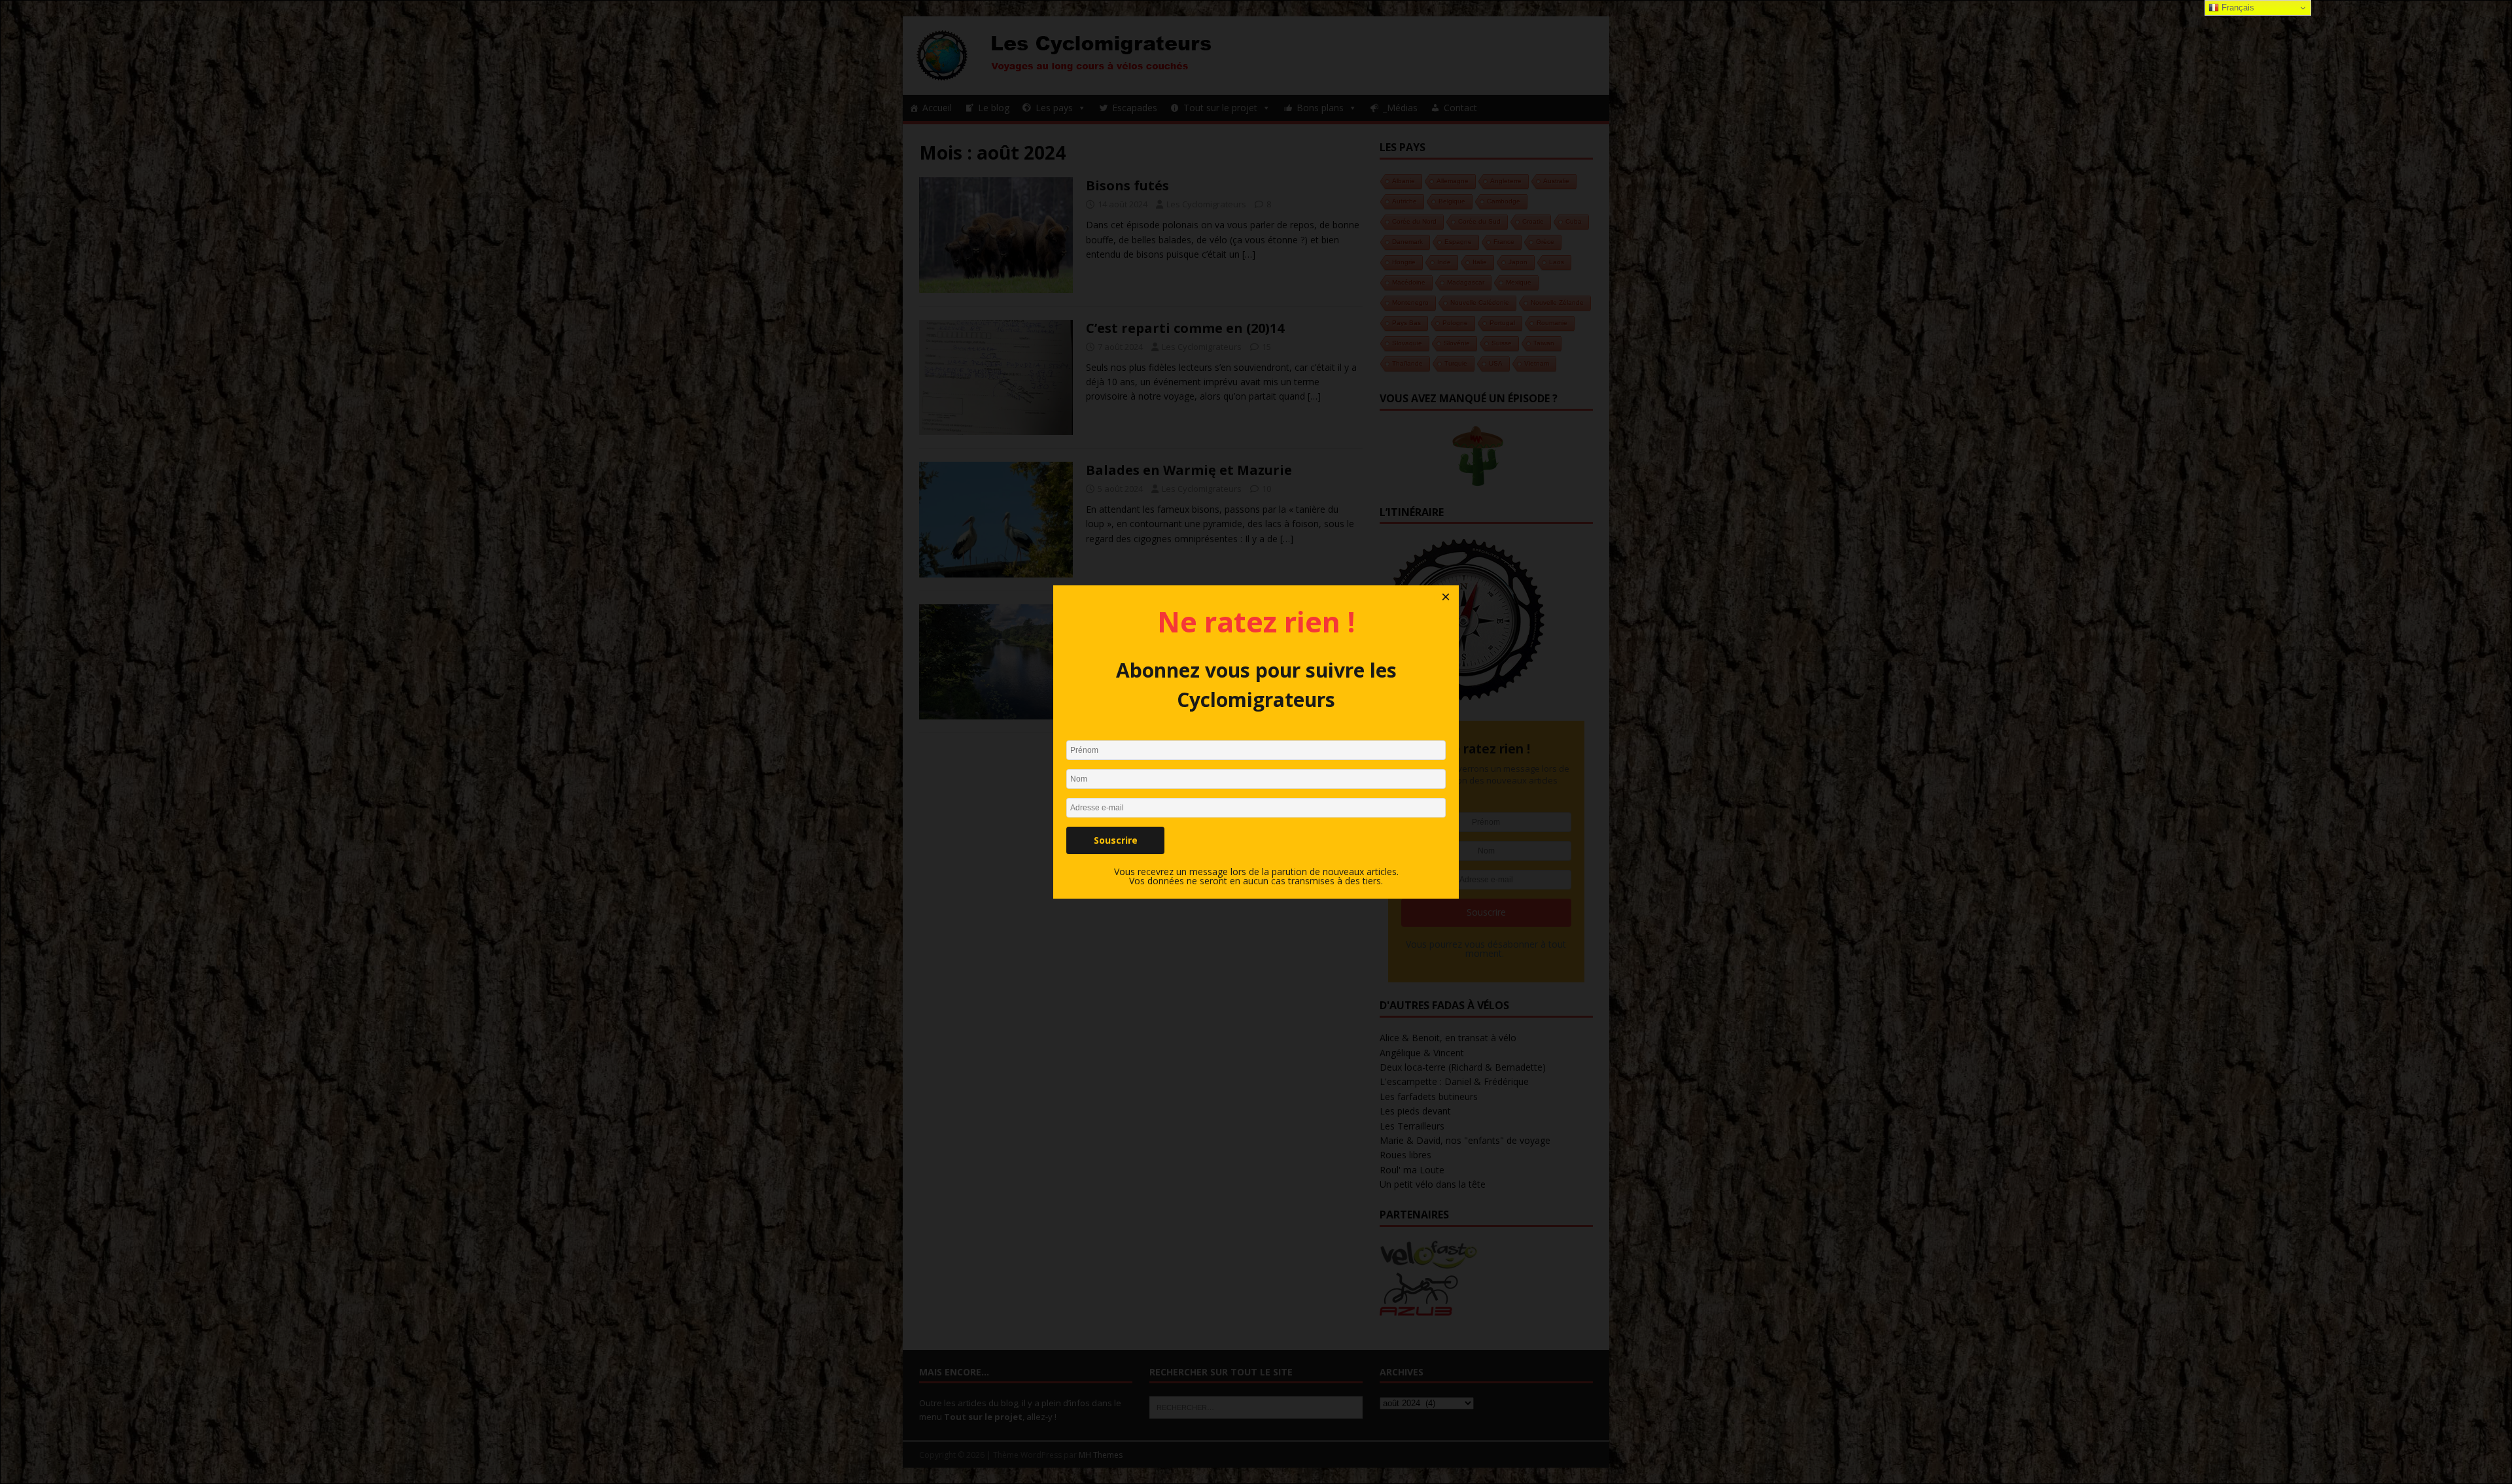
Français (2237, 8)
